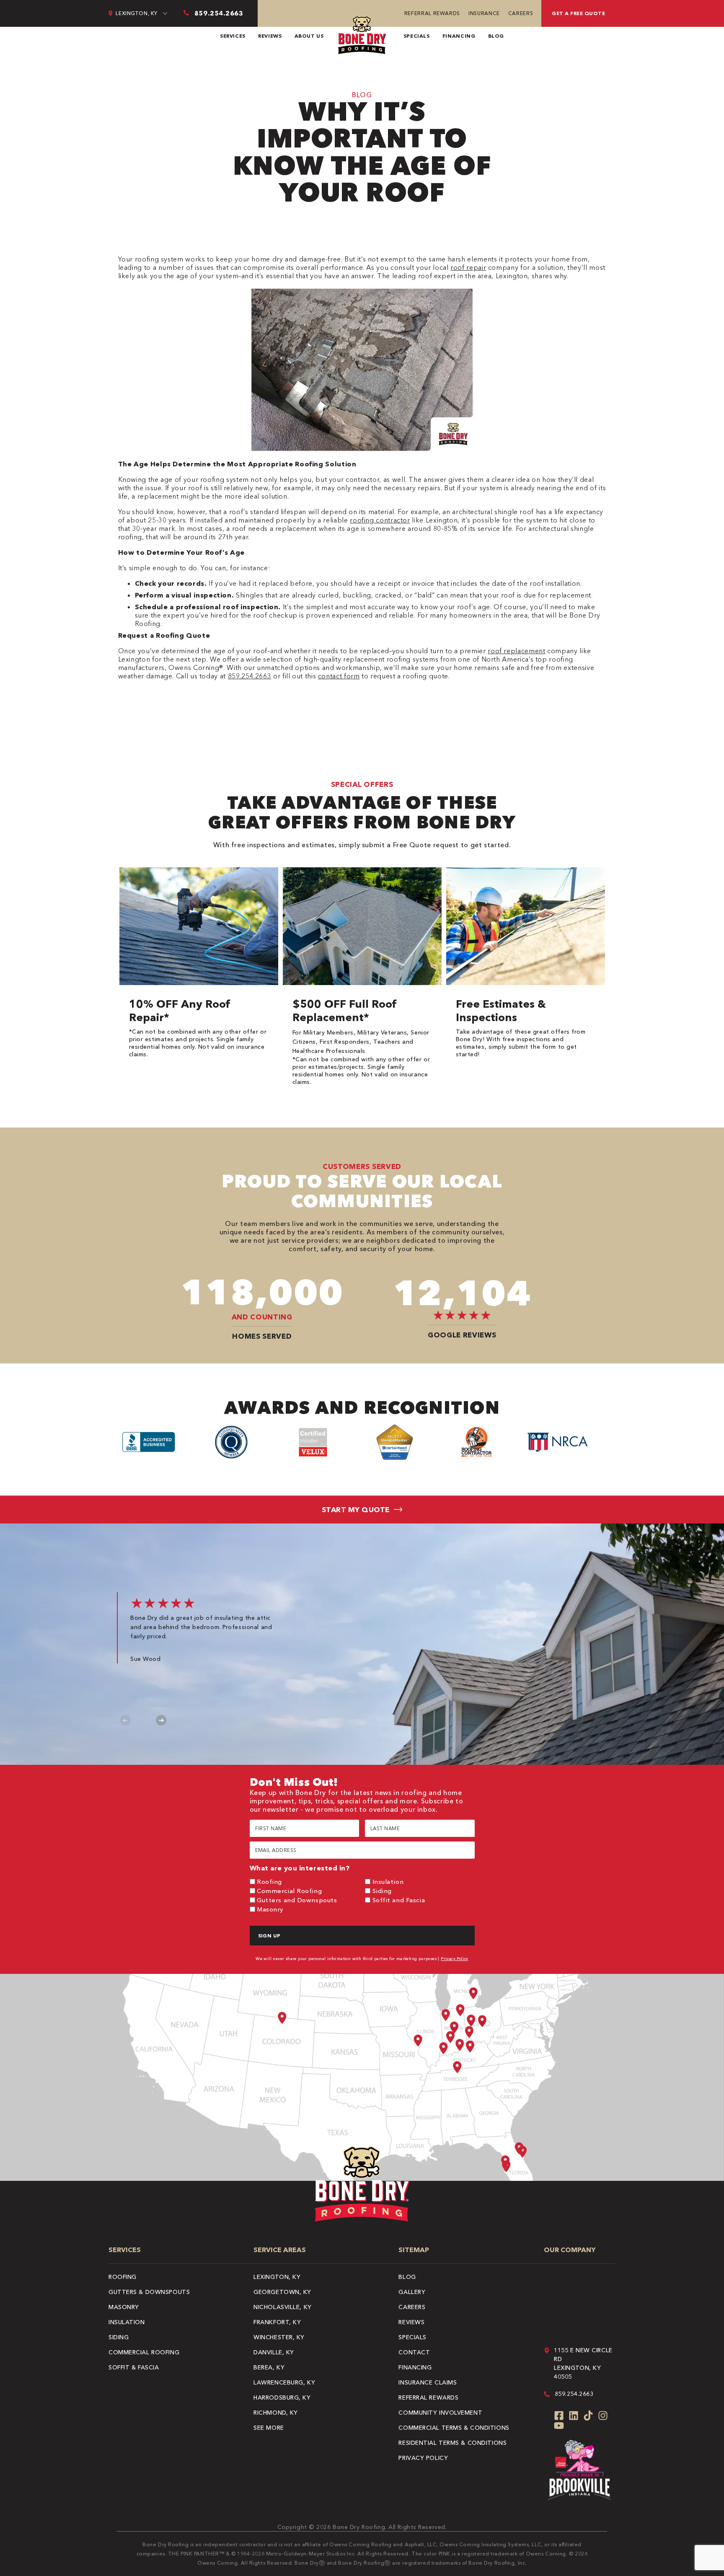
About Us (309, 36)
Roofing (269, 1882)
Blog (496, 36)
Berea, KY (269, 2367)
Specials (417, 36)
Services (233, 36)
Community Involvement (440, 2413)
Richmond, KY (276, 2413)
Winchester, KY (279, 2337)
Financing (459, 36)
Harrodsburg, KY (282, 2398)
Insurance (484, 13)
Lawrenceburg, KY (284, 2382)
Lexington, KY (277, 2277)
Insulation (388, 1882)
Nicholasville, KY (283, 2307)
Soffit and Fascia (399, 1900)
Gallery (412, 2292)
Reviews (270, 36)
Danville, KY (274, 2352)
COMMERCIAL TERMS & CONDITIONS (454, 2428)
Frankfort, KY (277, 2322)
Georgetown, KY (282, 2292)
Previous (125, 1720)
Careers (521, 13)
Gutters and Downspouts (297, 1900)
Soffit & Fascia (134, 2367)
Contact (414, 2352)
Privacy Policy (455, 1959)
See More (269, 2428)
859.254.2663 (250, 676)
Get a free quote (578, 13)
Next (161, 1720)
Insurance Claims (428, 2382)
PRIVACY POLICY (423, 2458)
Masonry (270, 1909)
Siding (382, 1891)
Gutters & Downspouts (149, 2292)
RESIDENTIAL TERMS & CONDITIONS (452, 2443)
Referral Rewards (432, 13)
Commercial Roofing (289, 1891)
